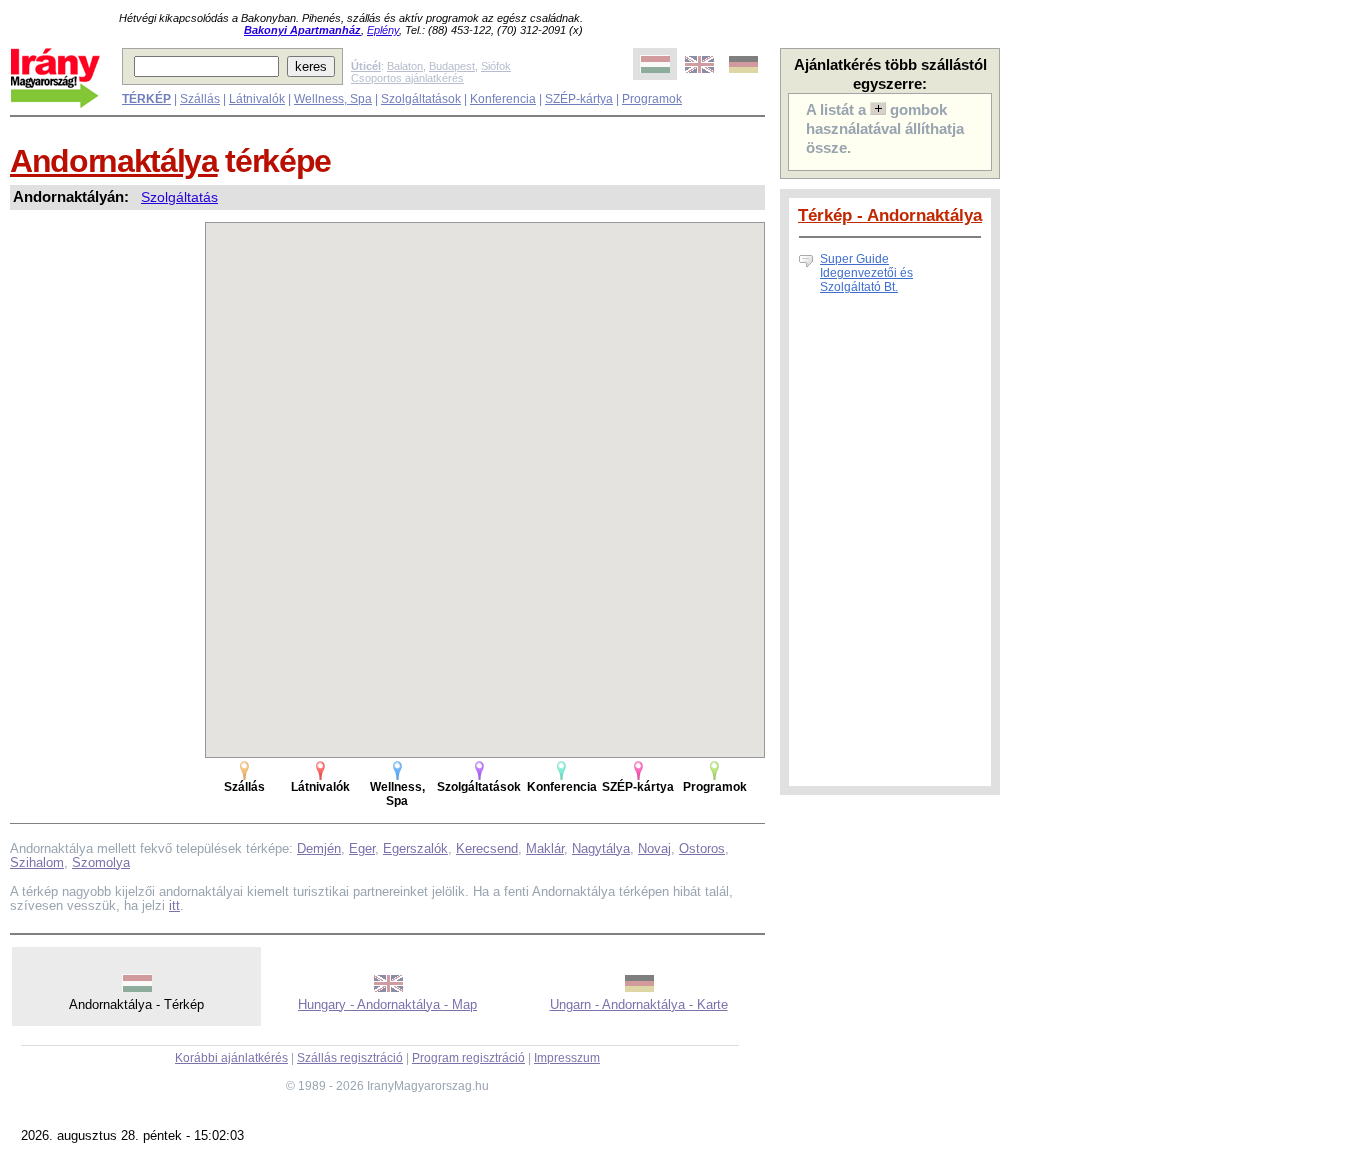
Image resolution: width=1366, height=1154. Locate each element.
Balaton (405, 66)
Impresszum (567, 1058)
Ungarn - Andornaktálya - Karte (639, 1004)
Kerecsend (487, 848)
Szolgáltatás (179, 197)
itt (174, 905)
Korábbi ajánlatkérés (231, 1058)
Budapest (452, 66)
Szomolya (101, 862)
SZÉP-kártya (579, 99)
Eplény (383, 30)
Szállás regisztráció (350, 1058)
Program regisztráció (468, 1058)
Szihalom (37, 862)
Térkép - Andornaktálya (890, 215)
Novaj (654, 848)
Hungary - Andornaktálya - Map (387, 1004)
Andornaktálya (114, 161)
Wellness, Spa (333, 99)
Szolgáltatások (421, 99)
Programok (652, 99)
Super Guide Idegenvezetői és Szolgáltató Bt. (866, 273)
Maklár (545, 848)
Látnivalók (257, 99)
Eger (362, 848)
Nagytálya (601, 848)
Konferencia (503, 99)
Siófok (496, 66)
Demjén (319, 848)
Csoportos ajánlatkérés (407, 78)
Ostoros (702, 848)
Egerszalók (415, 848)
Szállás (200, 99)
